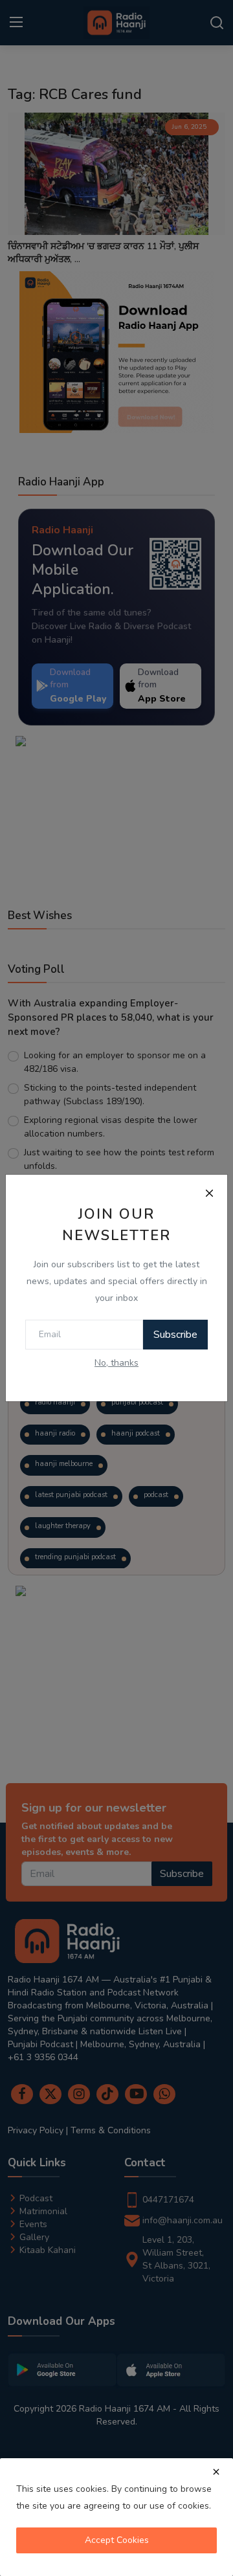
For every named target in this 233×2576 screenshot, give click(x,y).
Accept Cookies (117, 2540)
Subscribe (175, 1335)
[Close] (209, 1193)
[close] (216, 2472)
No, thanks (116, 1363)
